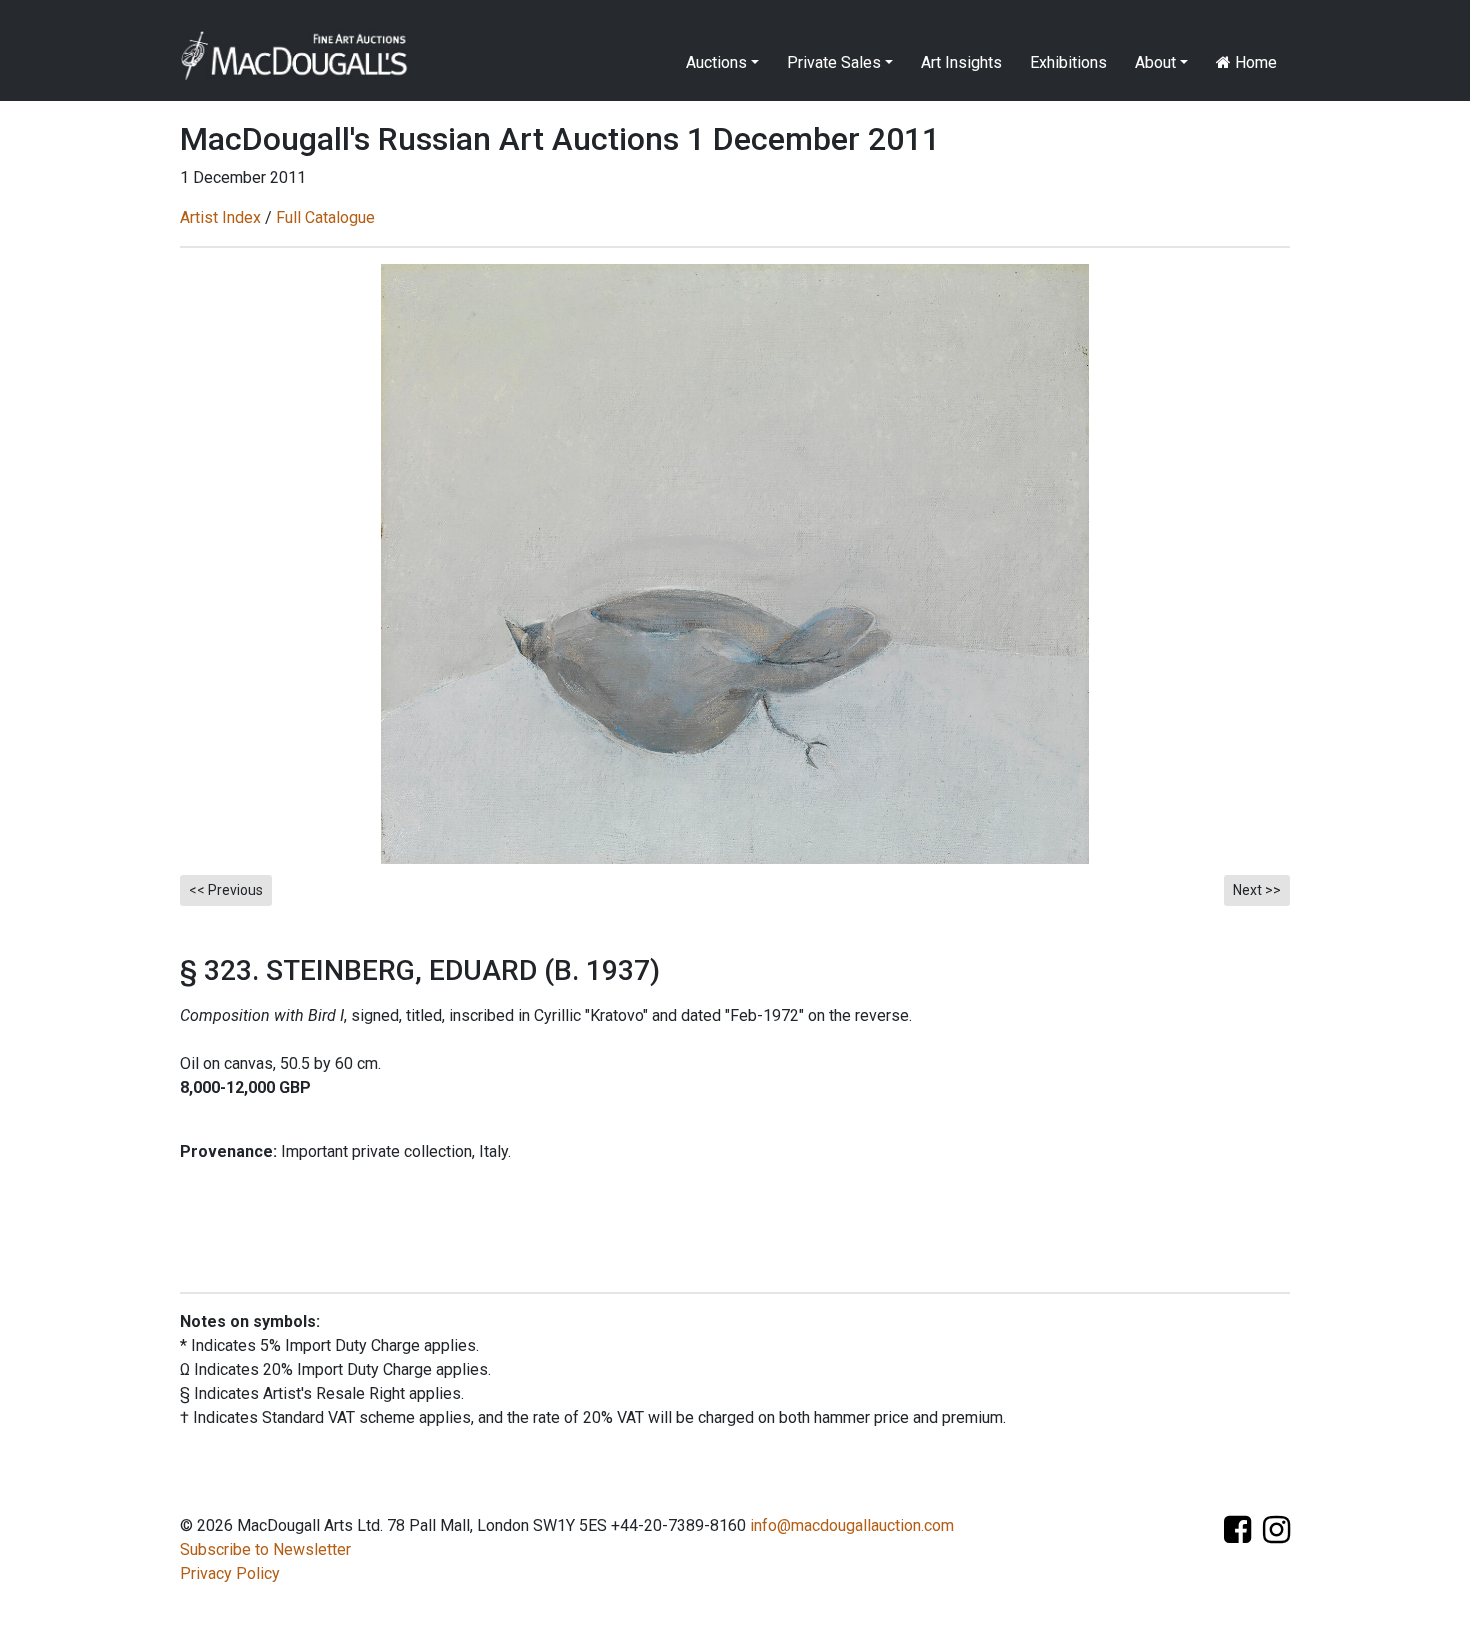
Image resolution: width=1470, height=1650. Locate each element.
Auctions (716, 62)
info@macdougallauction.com (852, 1525)
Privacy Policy (230, 1573)
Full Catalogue (325, 217)
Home (1254, 62)
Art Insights (961, 62)
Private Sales (834, 62)
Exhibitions (1068, 62)
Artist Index (220, 217)
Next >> (1257, 890)
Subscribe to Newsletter (265, 1549)
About (1155, 62)
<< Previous (226, 890)
